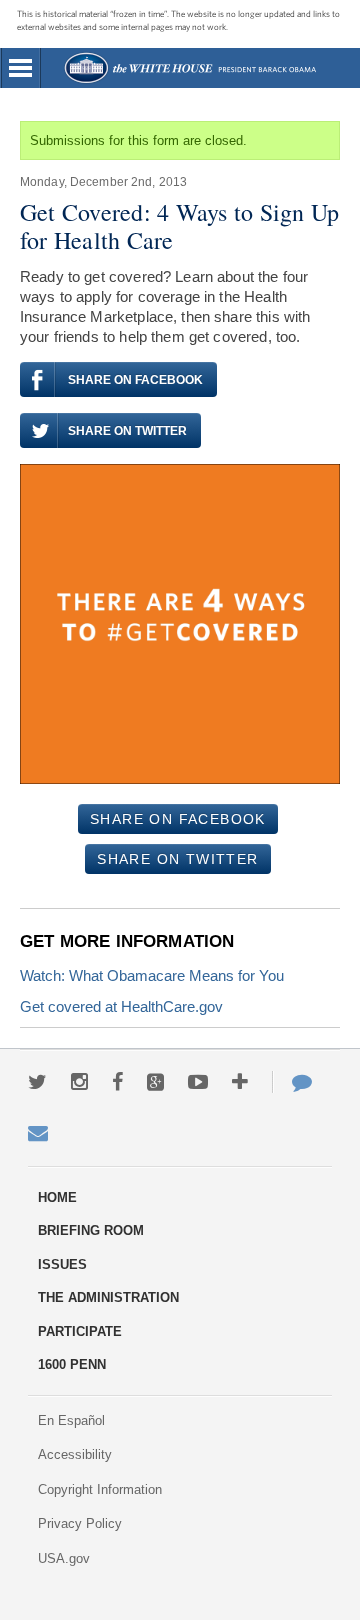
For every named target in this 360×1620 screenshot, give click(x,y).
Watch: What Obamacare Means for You (152, 975)
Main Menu (21, 68)
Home (189, 68)
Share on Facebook (135, 380)
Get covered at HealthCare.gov (121, 1006)
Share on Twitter (127, 431)
